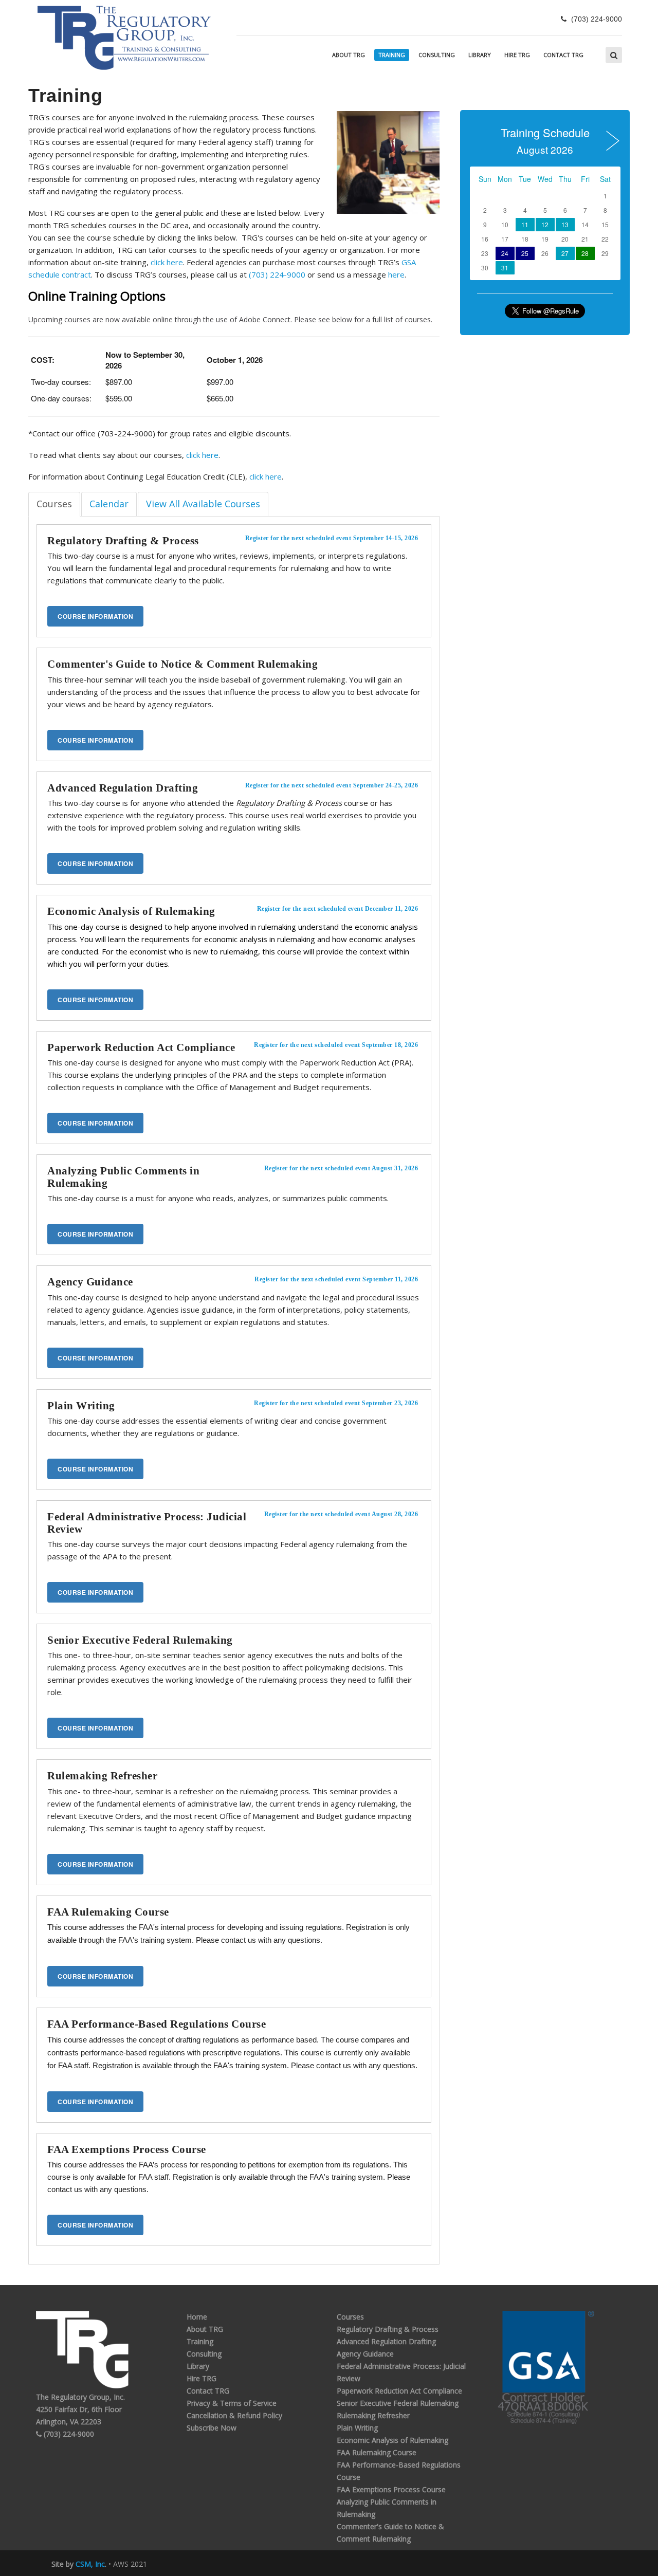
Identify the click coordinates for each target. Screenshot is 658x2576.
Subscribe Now (212, 2428)
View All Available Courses (203, 504)
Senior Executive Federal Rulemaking (140, 1640)
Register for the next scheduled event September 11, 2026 (336, 1279)
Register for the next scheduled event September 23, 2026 (336, 1403)
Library (480, 55)
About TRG (349, 55)
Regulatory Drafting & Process (123, 541)
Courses (54, 504)
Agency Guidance (90, 1282)
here (396, 274)
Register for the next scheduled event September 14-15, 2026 (332, 538)
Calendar (109, 504)
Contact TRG (563, 55)
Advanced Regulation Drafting (123, 788)
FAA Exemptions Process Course (127, 2149)
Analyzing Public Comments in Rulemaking (123, 1177)
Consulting (437, 55)
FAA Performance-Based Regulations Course (157, 2024)
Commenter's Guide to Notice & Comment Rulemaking (182, 664)
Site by (78, 2564)
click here (167, 262)
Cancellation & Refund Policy (234, 2415)
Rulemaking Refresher (102, 1776)
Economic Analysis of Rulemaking (131, 911)
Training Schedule (545, 139)
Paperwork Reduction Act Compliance (141, 1047)
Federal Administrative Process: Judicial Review (147, 1523)
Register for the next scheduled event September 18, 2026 (336, 1045)
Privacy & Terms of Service (232, 2403)
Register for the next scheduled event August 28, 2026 (341, 1514)
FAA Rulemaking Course (108, 1912)
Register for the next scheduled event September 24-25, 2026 (332, 785)
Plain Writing (81, 1406)
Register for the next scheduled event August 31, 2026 (341, 1168)
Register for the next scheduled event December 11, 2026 (338, 909)
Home (197, 2317)
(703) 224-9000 (277, 274)
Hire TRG (517, 55)
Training (392, 55)
